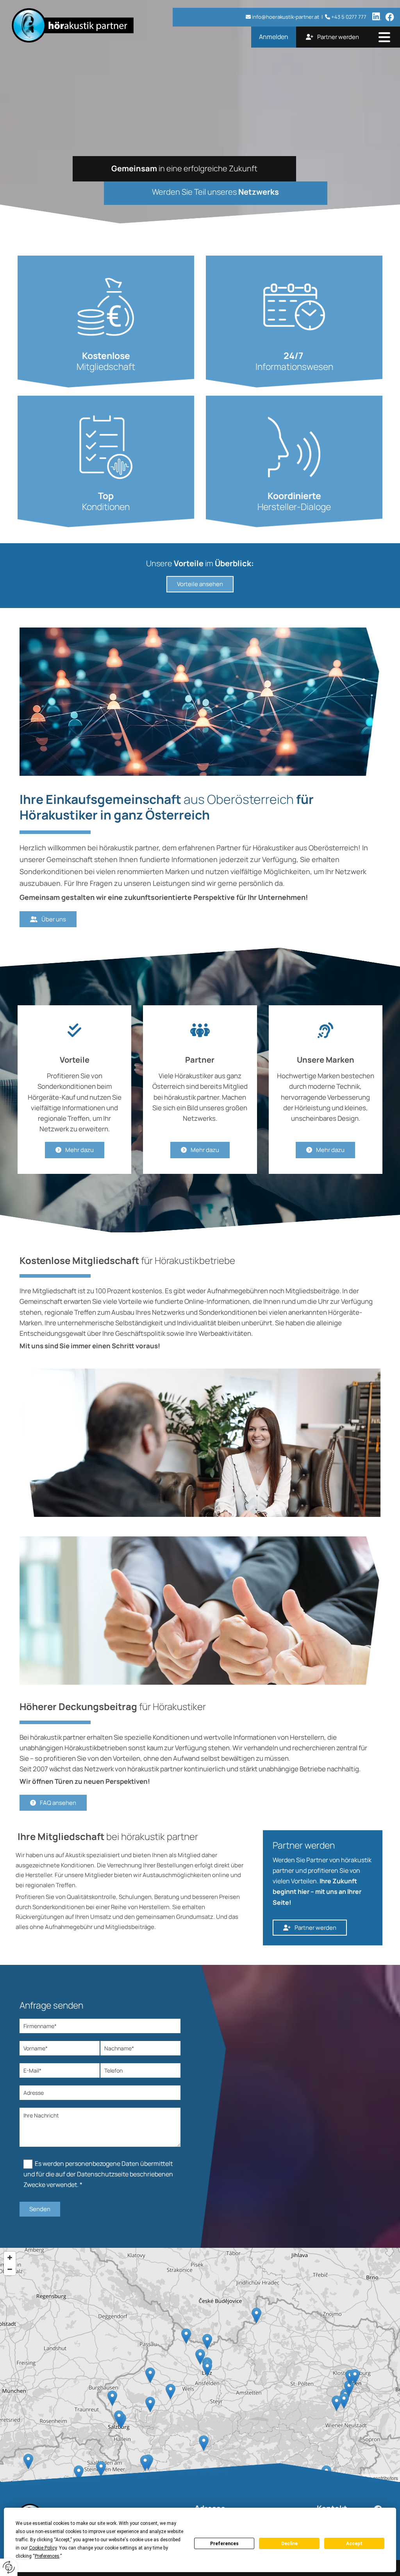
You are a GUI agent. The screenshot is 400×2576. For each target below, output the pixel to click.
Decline (289, 2544)
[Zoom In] (10, 2258)
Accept (354, 2544)
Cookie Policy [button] (43, 2548)
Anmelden (274, 37)
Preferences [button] (47, 2556)
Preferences (224, 2544)
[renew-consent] (9, 2567)
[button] (384, 38)
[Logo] (88, 25)
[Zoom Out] (10, 2269)
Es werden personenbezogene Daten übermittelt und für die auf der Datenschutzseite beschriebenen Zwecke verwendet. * (98, 2174)
